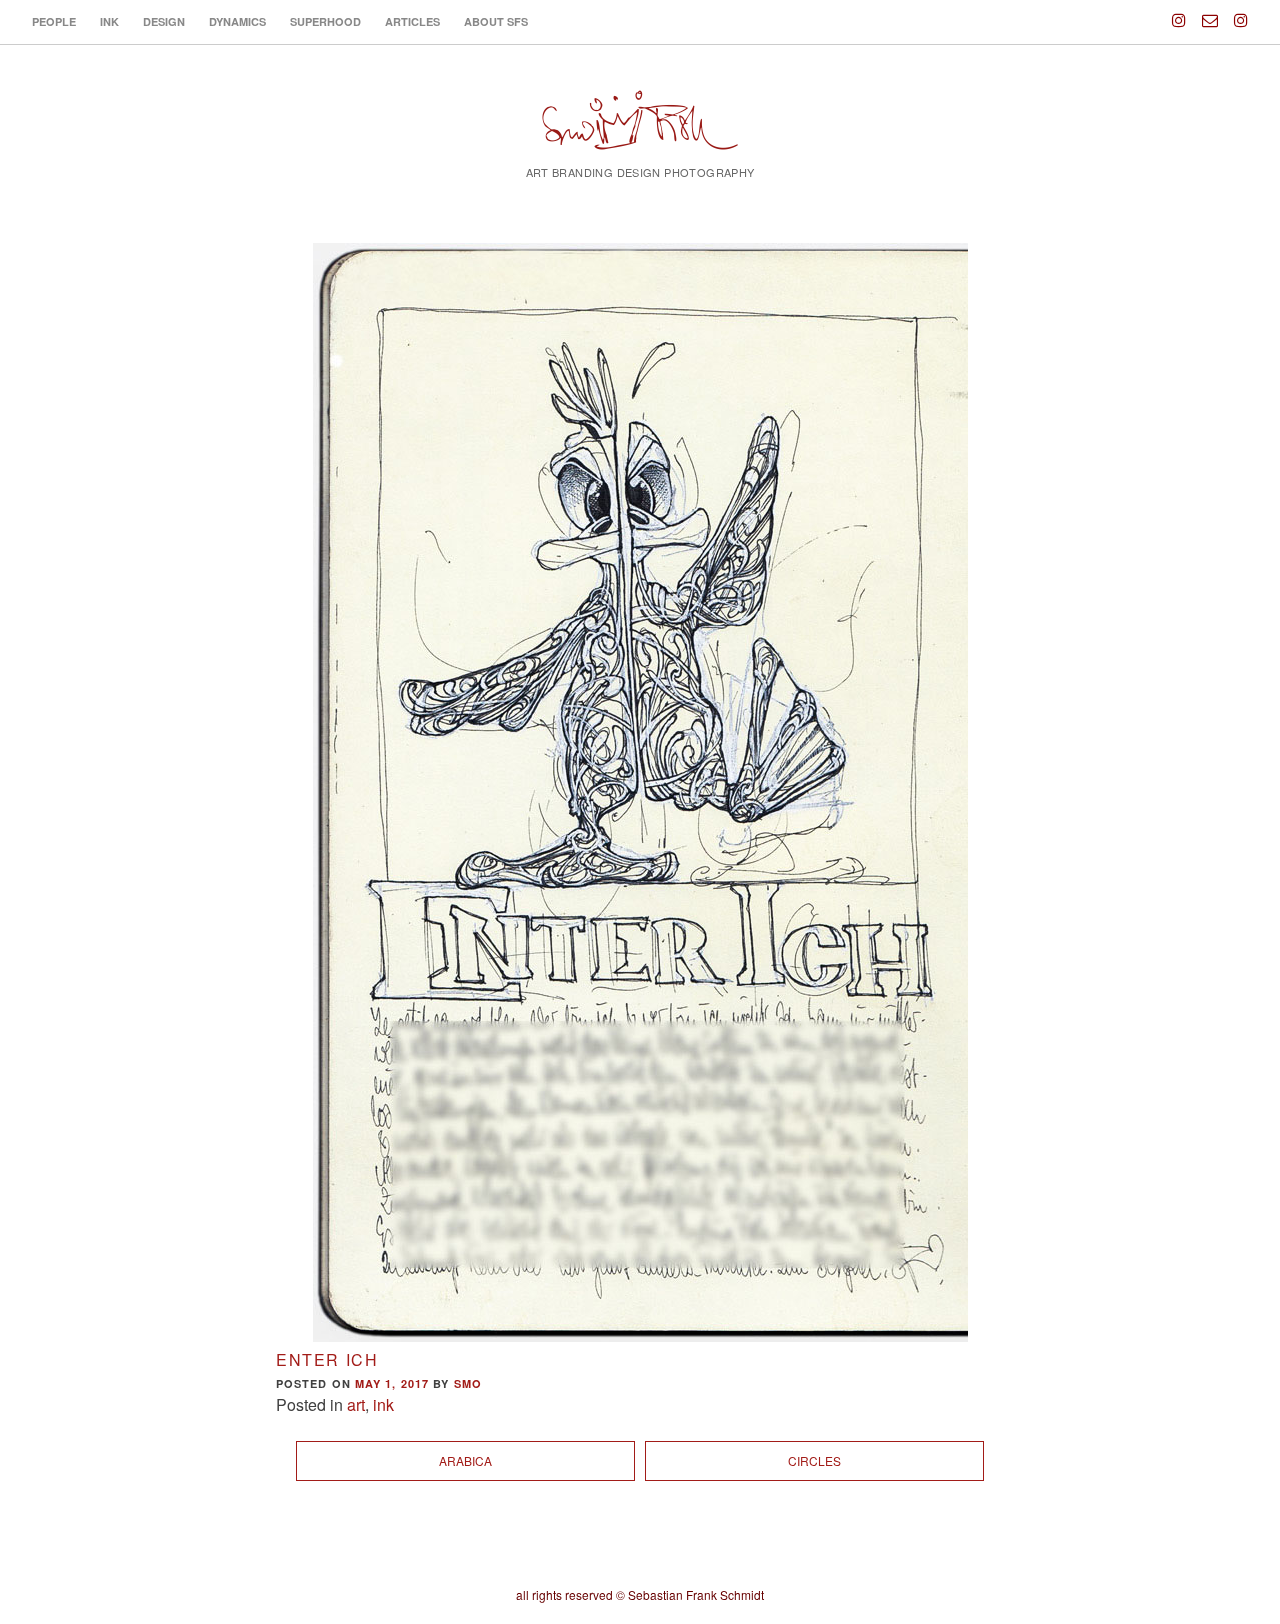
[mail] (1210, 11)
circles (814, 1460)
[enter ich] (640, 792)
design (164, 21)
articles (412, 21)
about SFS (496, 21)
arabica (465, 1460)
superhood (325, 21)
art (356, 1404)
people (54, 21)
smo (468, 1383)
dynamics (237, 21)
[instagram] (1179, 11)
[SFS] (640, 132)
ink (109, 21)
